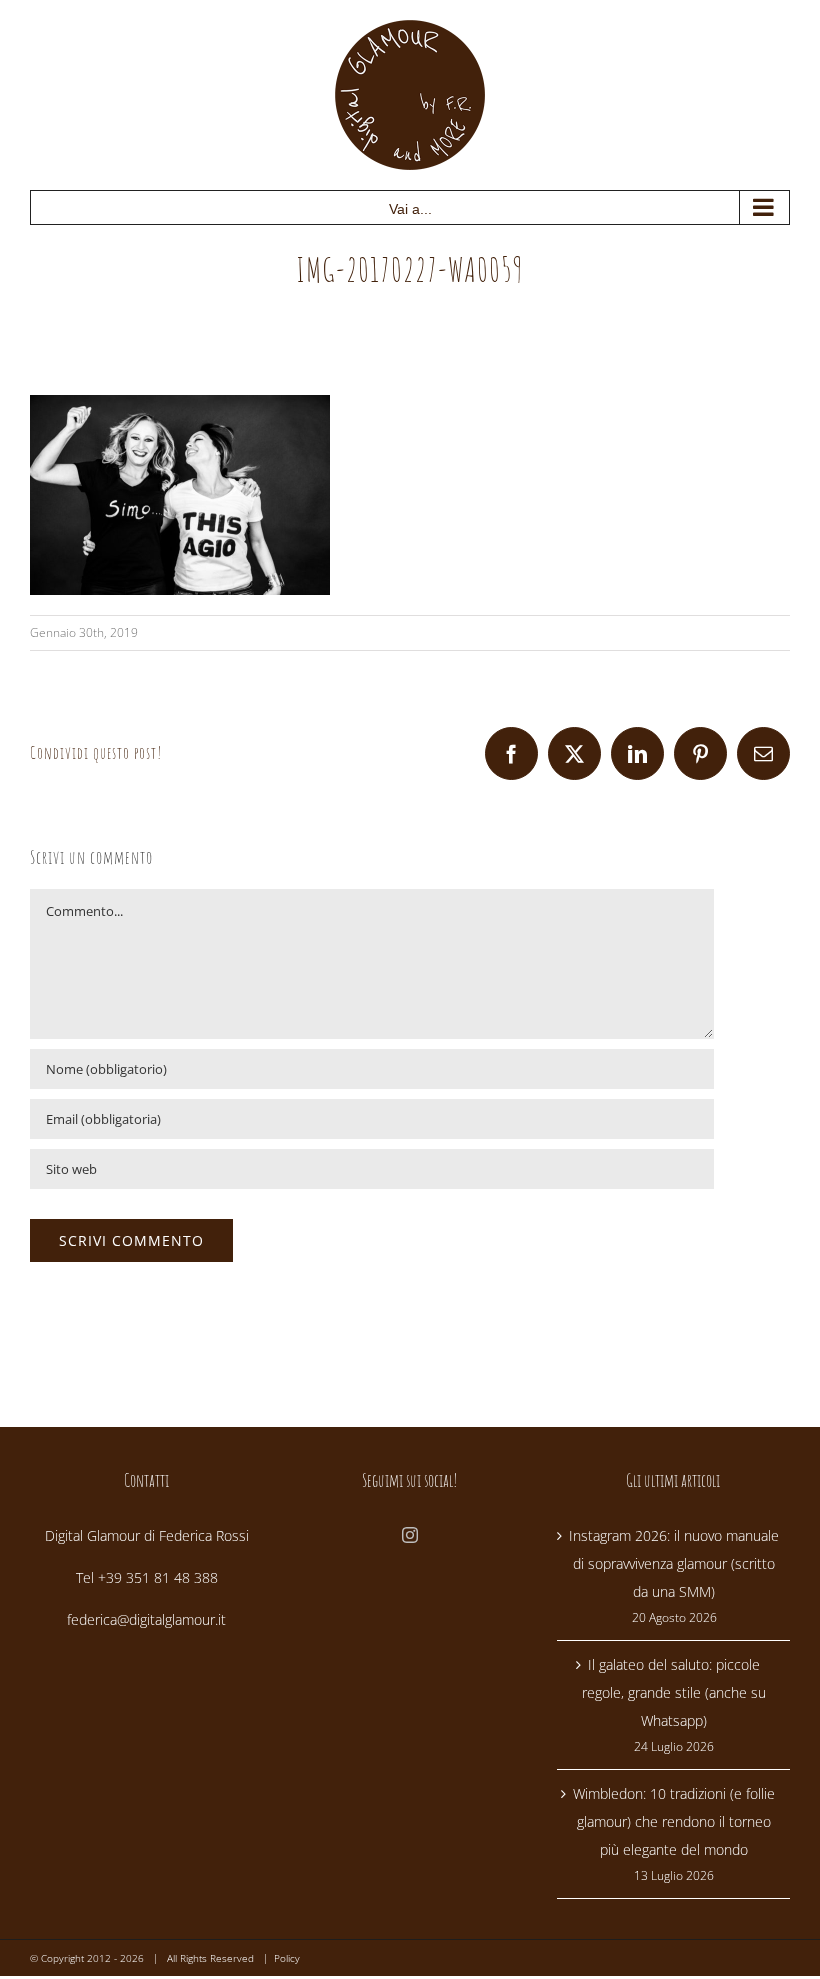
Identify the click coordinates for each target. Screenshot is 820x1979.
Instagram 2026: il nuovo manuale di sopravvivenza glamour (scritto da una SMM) (674, 1563)
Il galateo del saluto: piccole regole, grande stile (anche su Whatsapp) (674, 1692)
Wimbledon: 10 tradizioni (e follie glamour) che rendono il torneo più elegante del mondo (674, 1821)
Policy (287, 1958)
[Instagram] (410, 1535)
